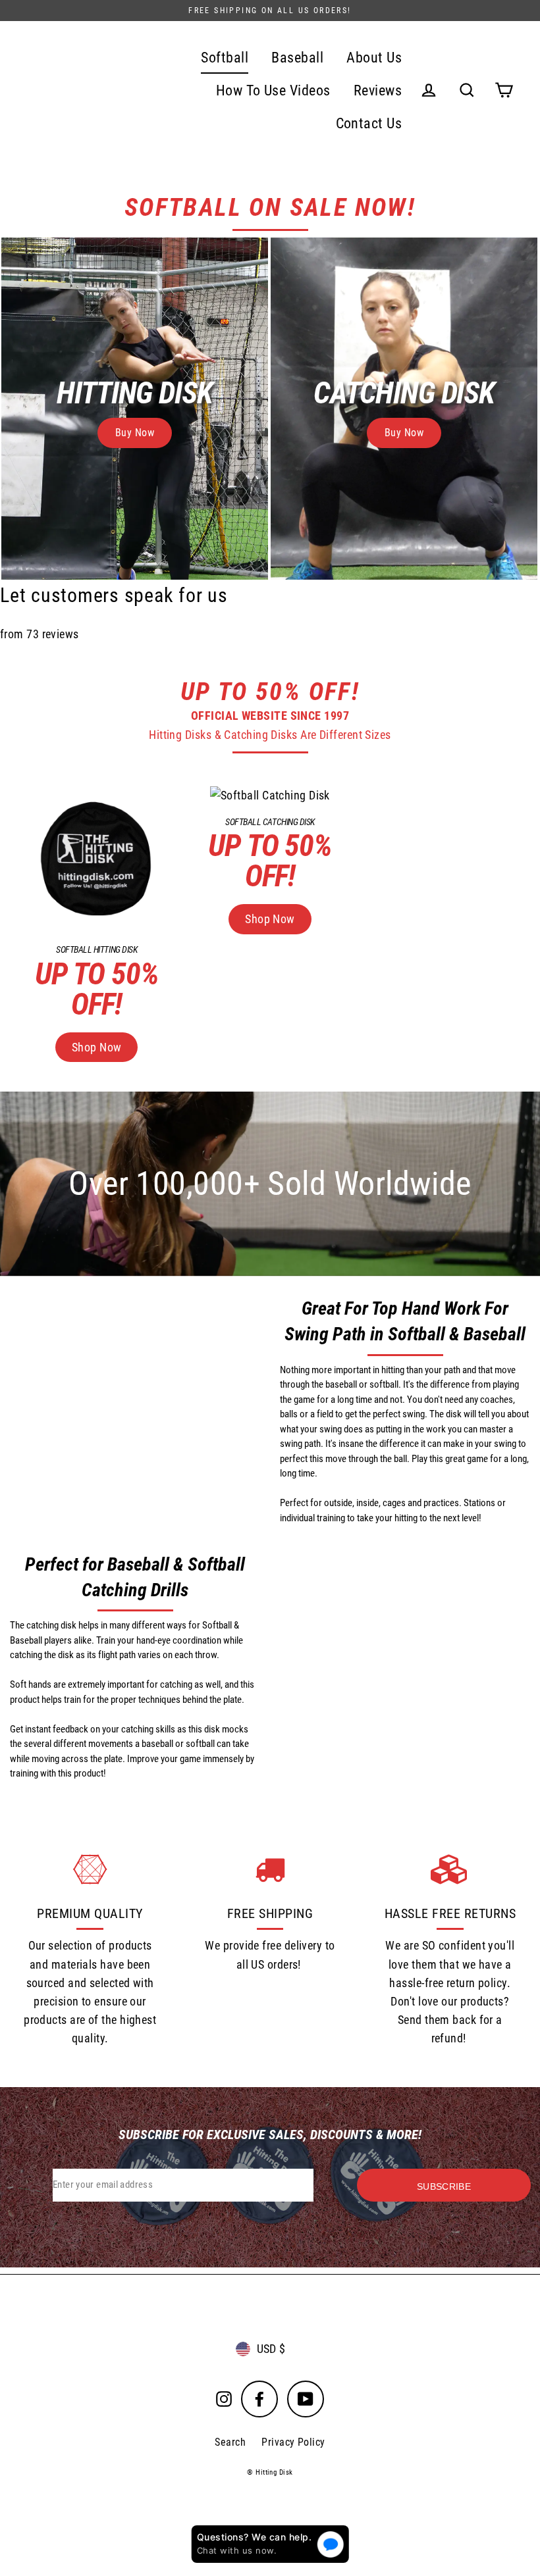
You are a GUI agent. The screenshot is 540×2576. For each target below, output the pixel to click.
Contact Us (369, 123)
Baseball (297, 58)
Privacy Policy (293, 2442)
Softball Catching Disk (270, 822)
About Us (374, 58)
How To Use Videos (273, 90)
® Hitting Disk (270, 2472)
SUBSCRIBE (444, 2186)
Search (230, 2442)
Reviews (378, 90)
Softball (225, 58)
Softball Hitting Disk (96, 949)
